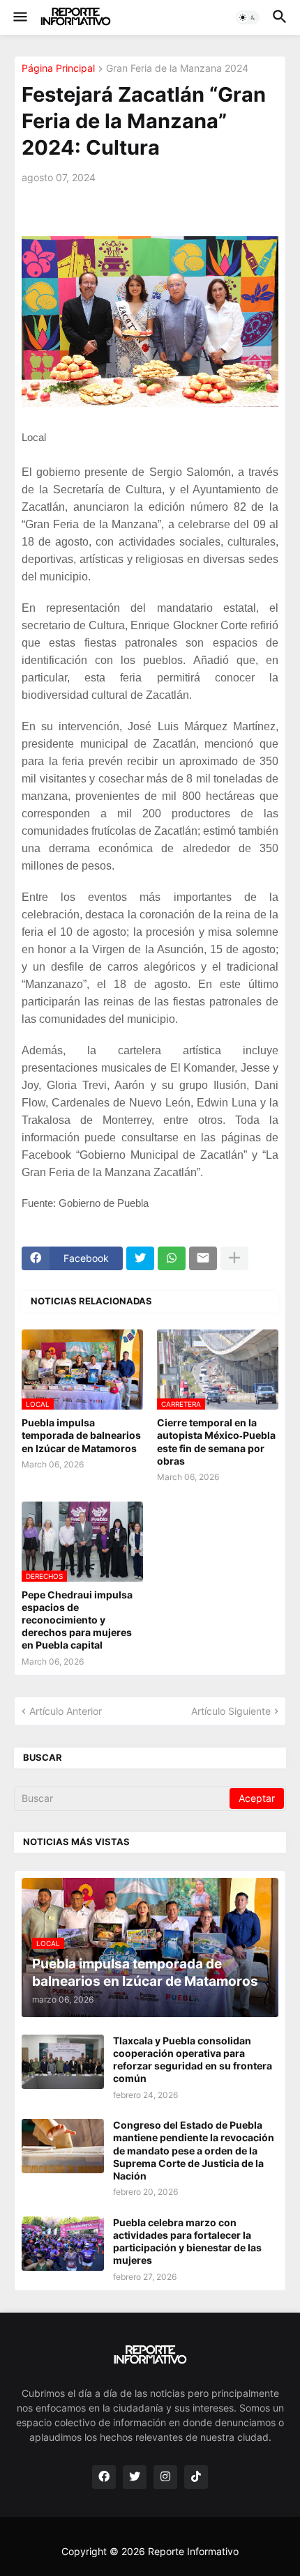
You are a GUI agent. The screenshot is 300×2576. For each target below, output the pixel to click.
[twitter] (135, 2477)
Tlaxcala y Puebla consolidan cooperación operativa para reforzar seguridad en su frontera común (193, 2060)
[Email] (203, 1258)
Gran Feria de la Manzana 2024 (177, 69)
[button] (19, 17)
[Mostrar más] (234, 1258)
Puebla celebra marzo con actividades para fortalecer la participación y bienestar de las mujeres (187, 2242)
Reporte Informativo (193, 2551)
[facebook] (104, 2477)
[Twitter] (140, 1258)
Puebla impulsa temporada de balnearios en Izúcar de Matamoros (81, 1435)
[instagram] (165, 2477)
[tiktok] (196, 2477)
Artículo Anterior (66, 1711)
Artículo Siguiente (231, 1711)
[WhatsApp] (172, 1258)
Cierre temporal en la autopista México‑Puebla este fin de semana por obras (216, 1442)
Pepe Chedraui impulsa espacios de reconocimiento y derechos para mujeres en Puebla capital (77, 1620)
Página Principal (58, 69)
